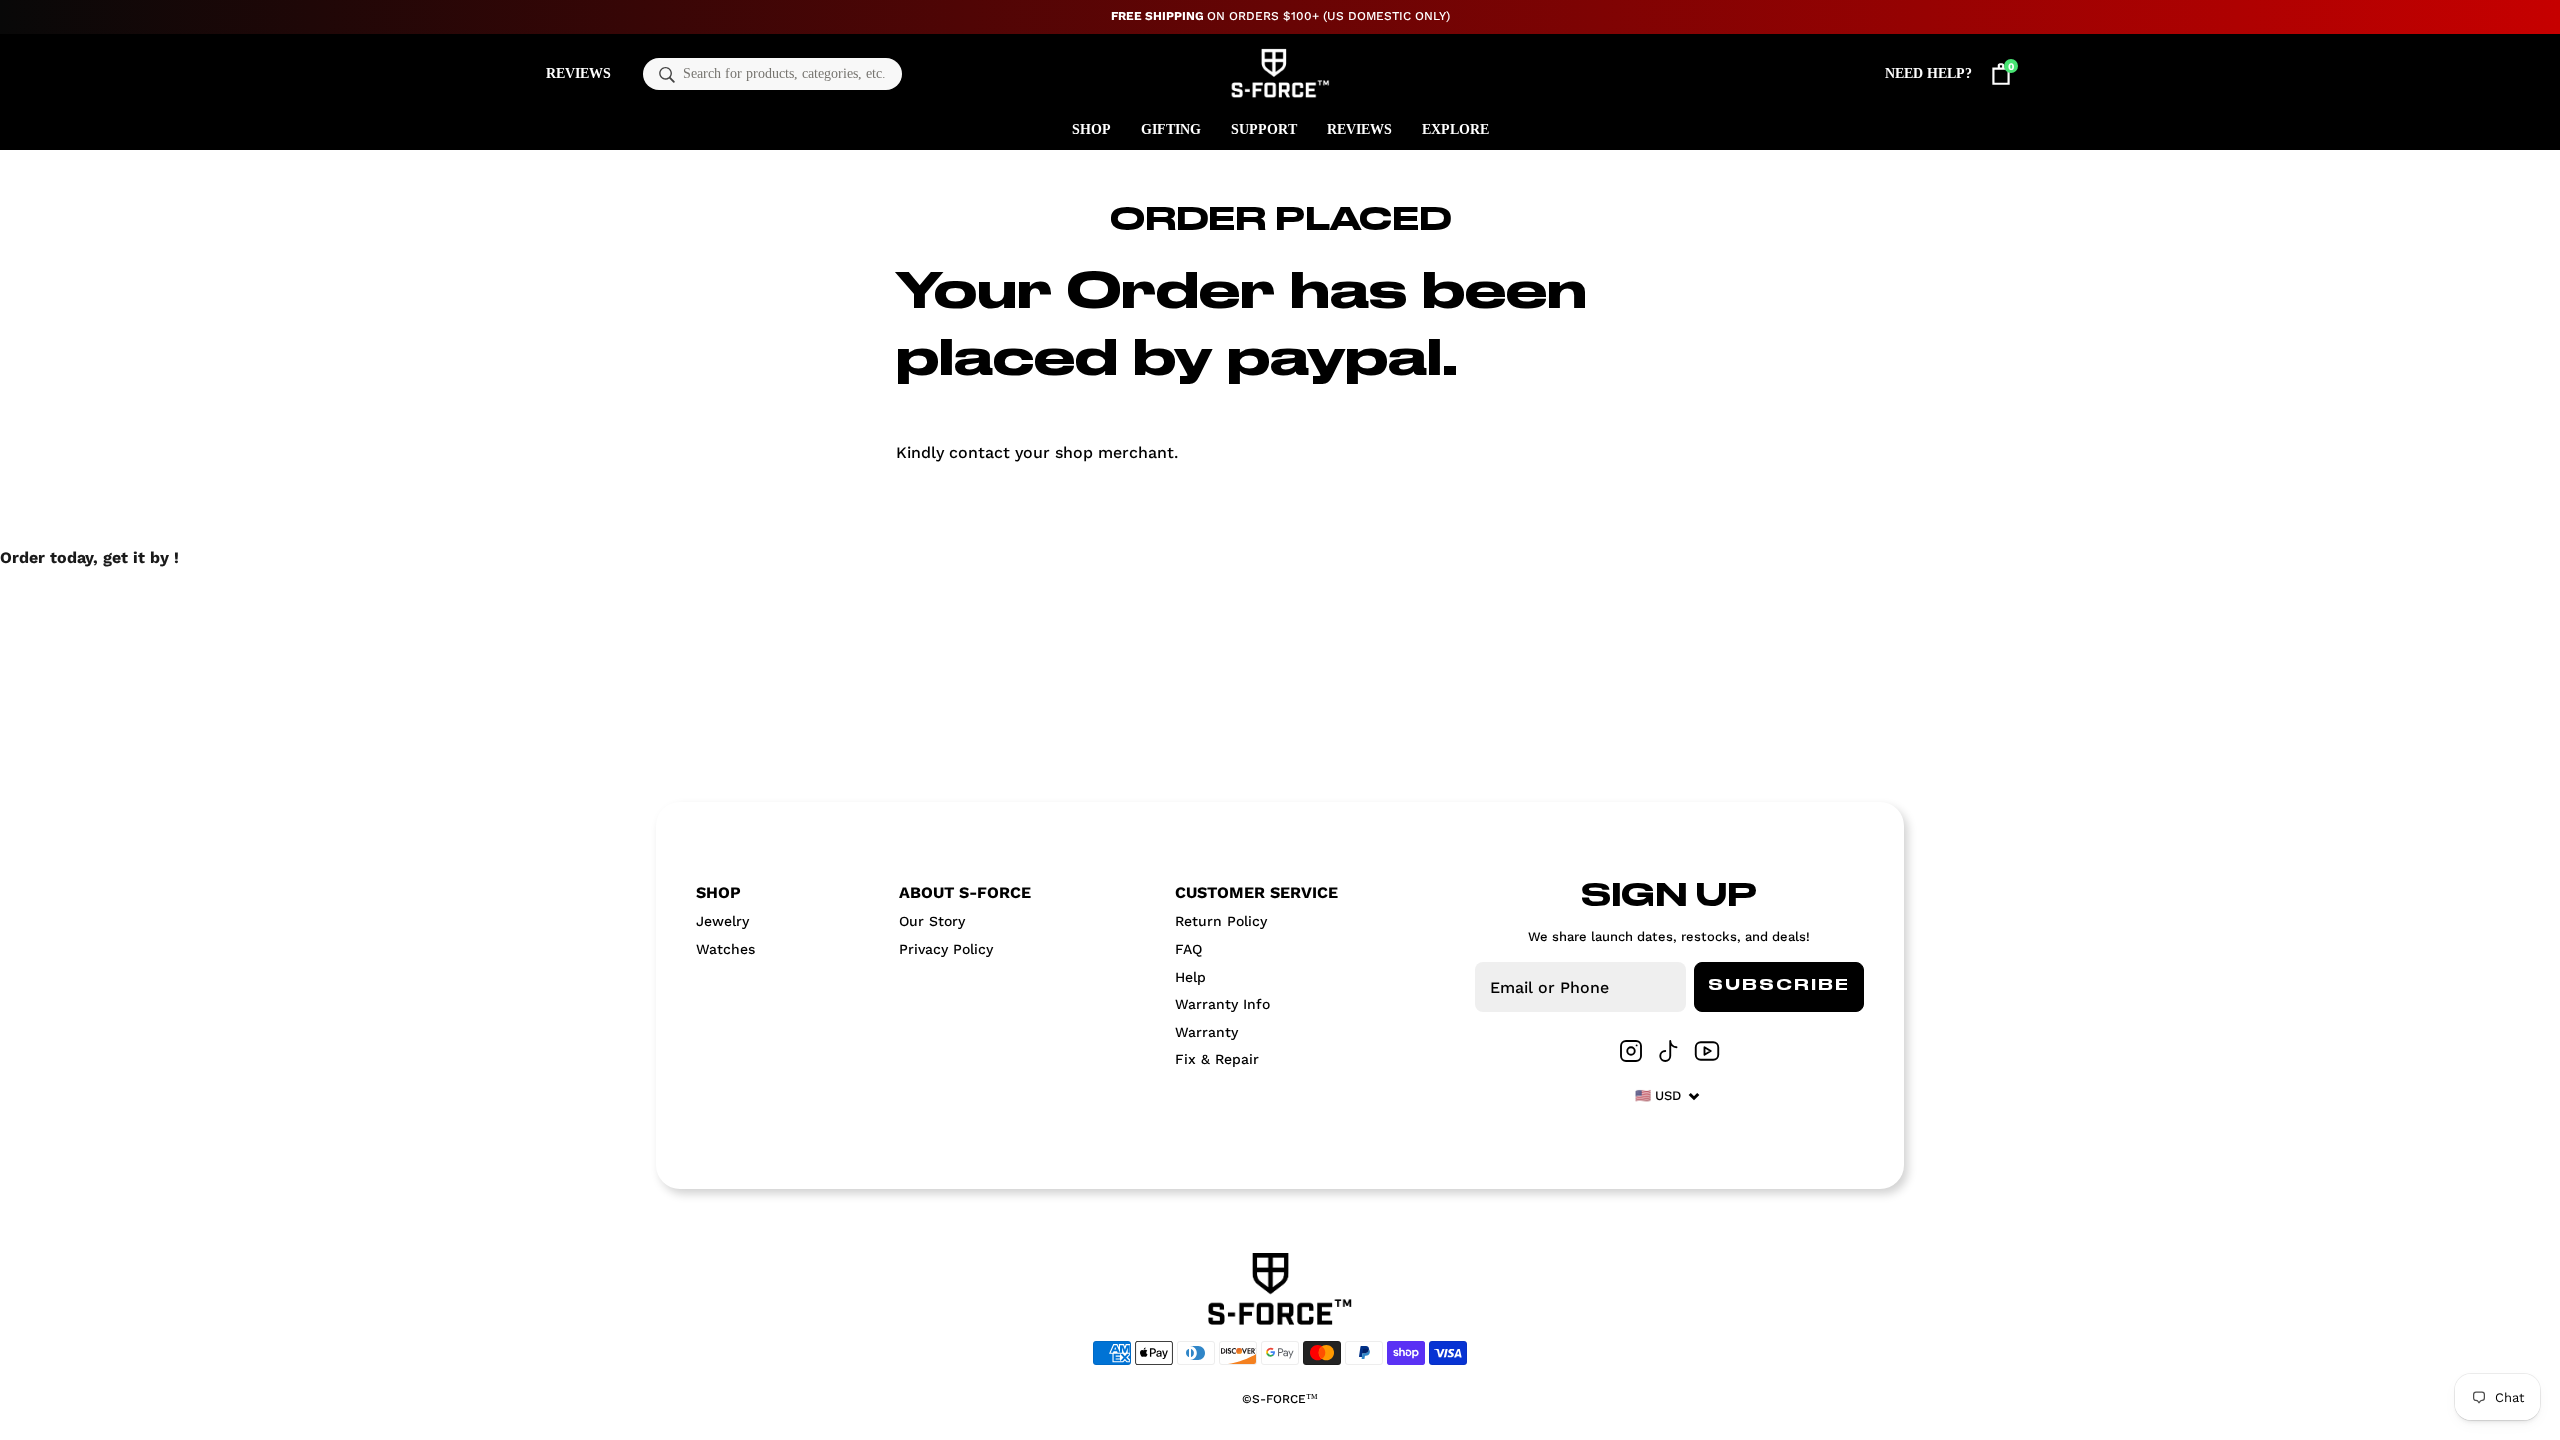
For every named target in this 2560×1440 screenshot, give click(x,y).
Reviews (578, 73)
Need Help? (1928, 73)
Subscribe (1779, 986)
